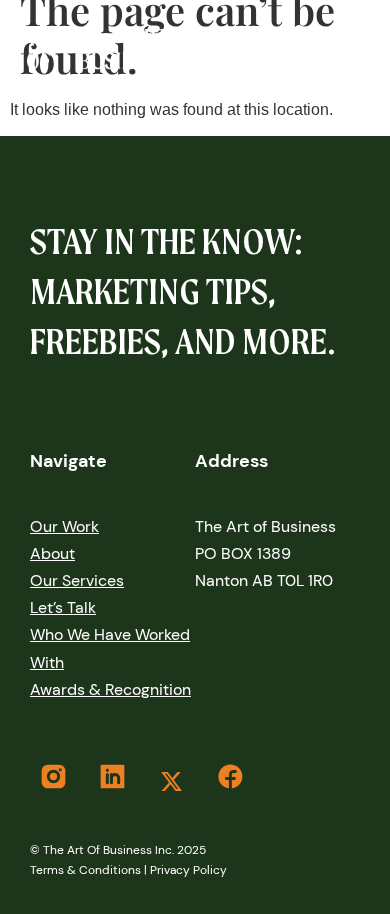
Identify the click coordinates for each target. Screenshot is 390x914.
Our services (77, 580)
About (52, 553)
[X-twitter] (171, 781)
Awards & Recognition (110, 689)
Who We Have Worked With (110, 648)
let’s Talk (63, 607)
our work (64, 526)
